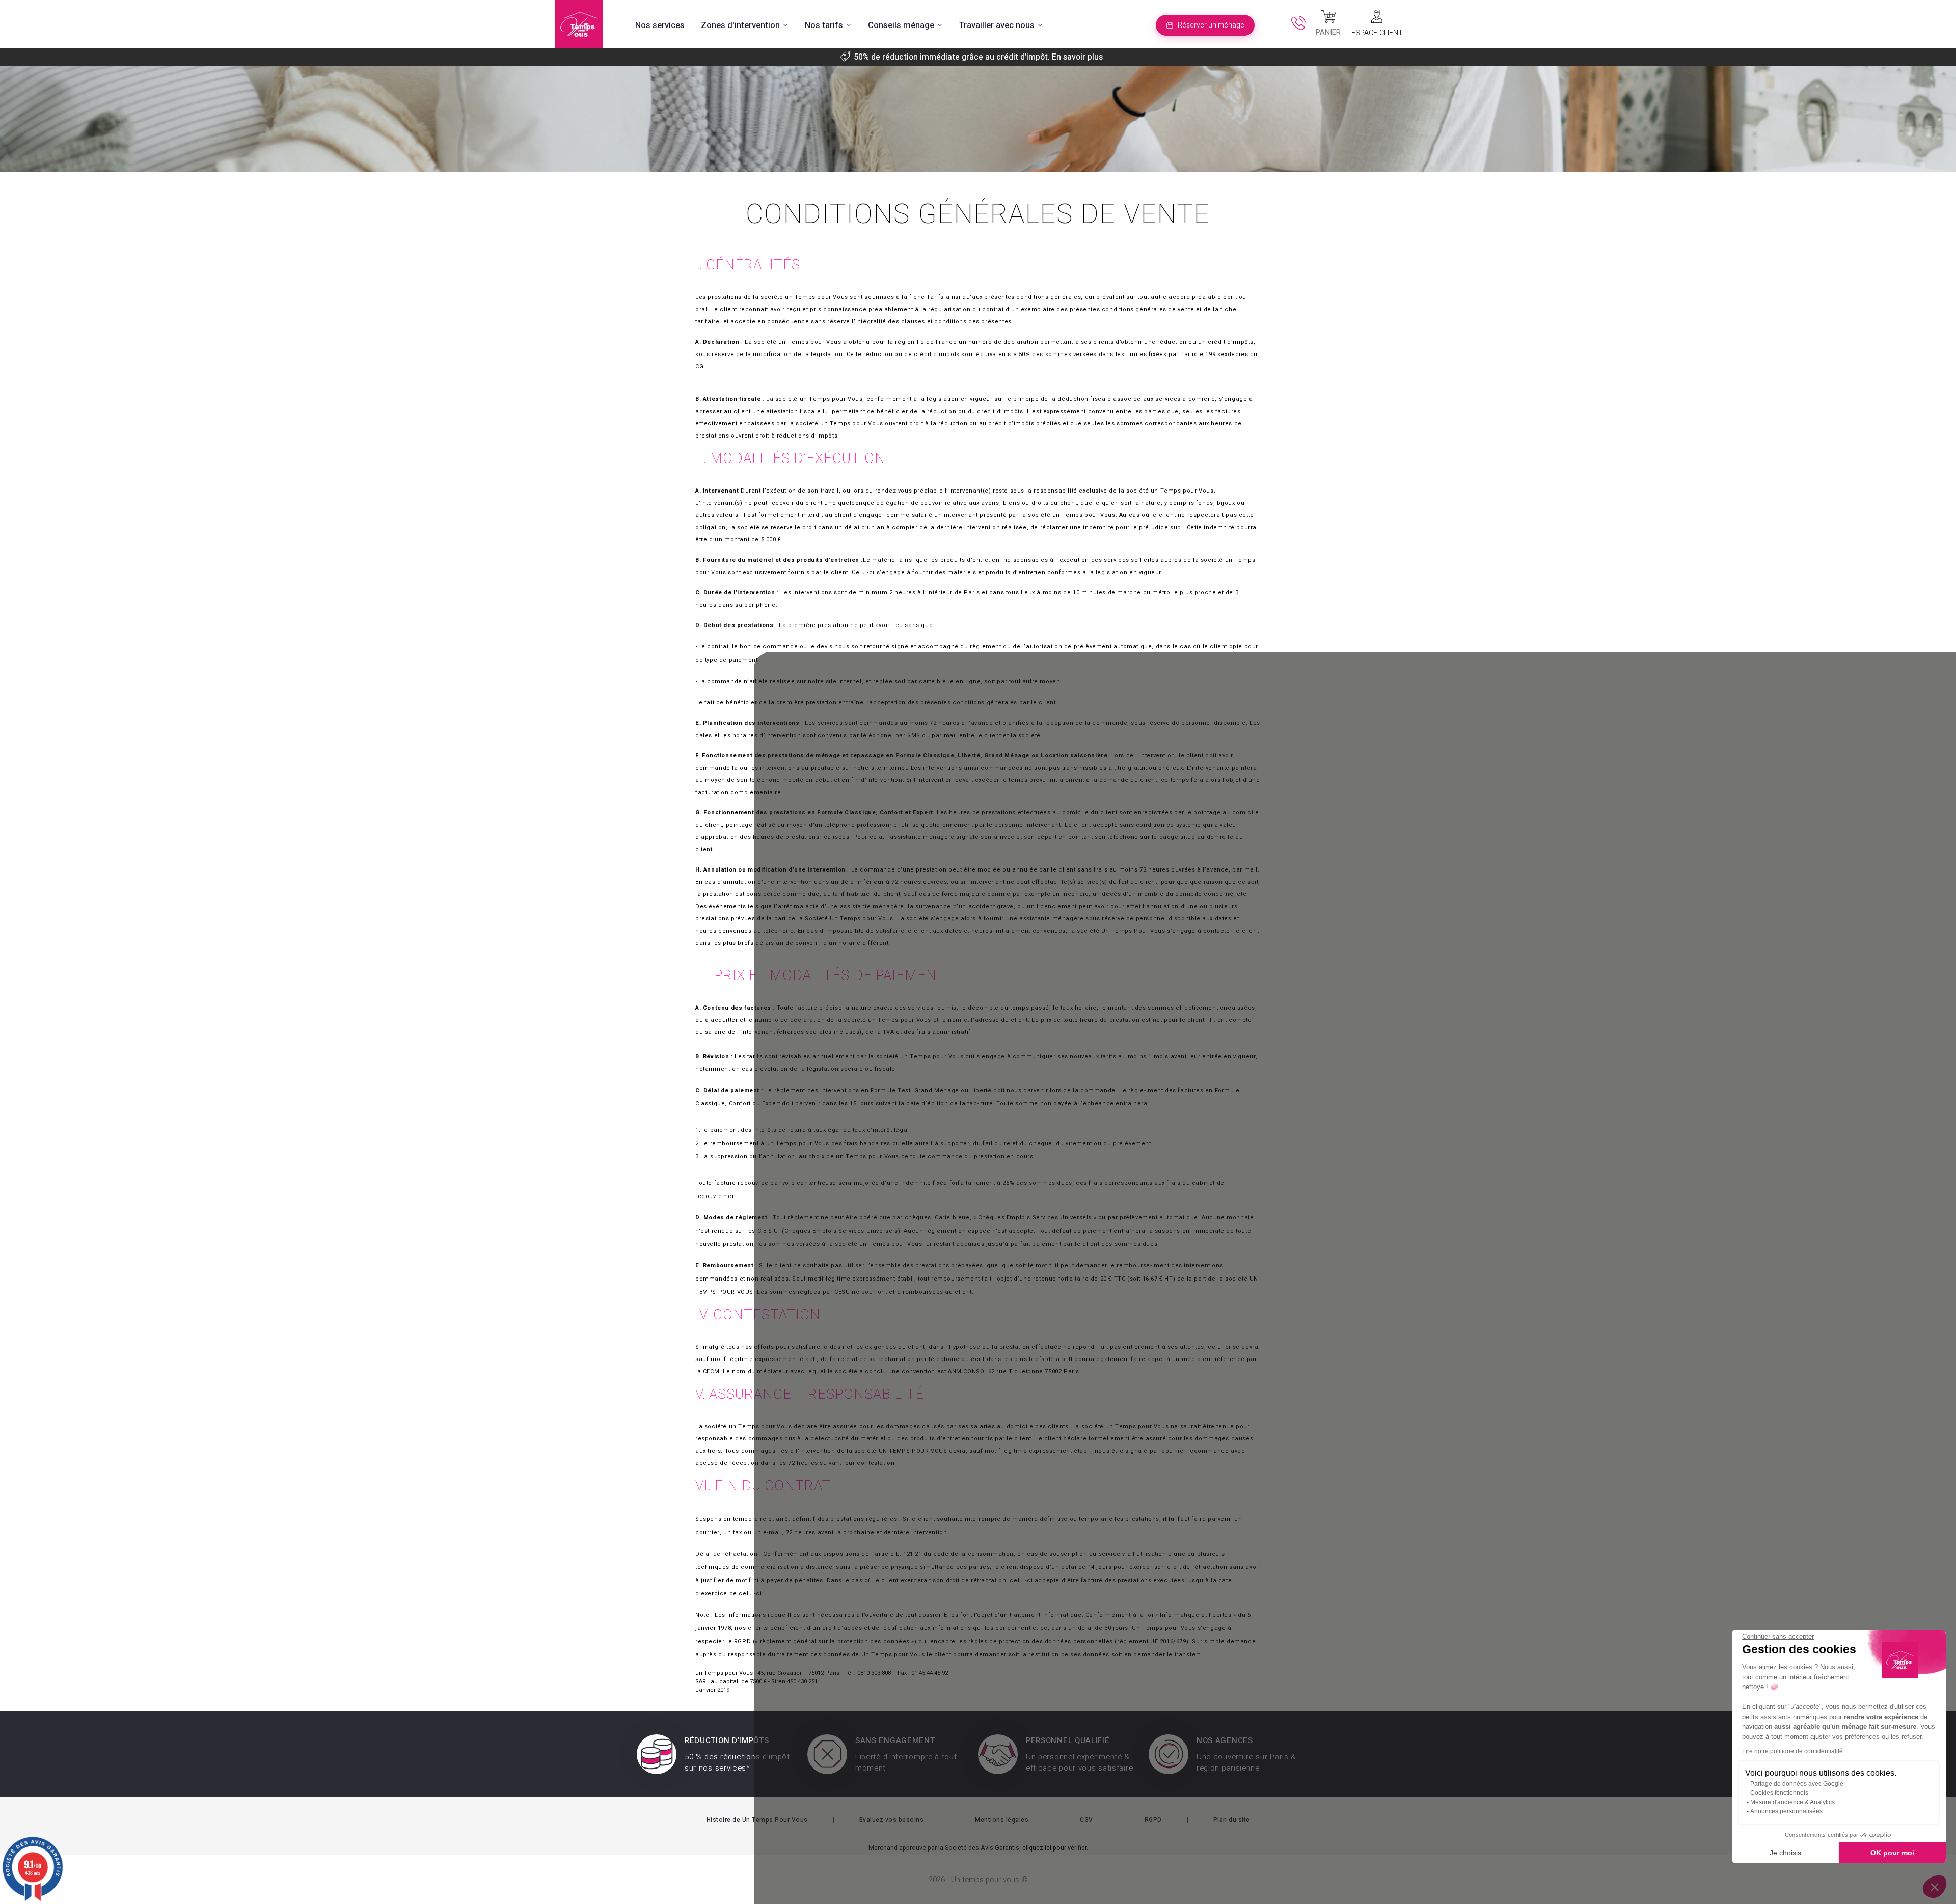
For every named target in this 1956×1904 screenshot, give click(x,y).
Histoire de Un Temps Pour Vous (757, 1820)
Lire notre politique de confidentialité (1792, 1751)
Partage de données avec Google (1797, 1784)
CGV (1086, 1820)
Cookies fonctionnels (1779, 1793)
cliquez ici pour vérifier (1054, 1848)
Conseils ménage (901, 25)
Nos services (660, 25)
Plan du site (1232, 1820)
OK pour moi (1892, 1853)
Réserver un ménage (1211, 25)
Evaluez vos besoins (892, 1820)
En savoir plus (1077, 57)
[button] (1935, 1887)
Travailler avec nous (997, 25)
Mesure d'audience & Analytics (1792, 1802)
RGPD (1153, 1820)
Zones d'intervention (740, 25)
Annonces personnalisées (1786, 1811)
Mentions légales (1002, 1820)
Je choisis (1785, 1853)
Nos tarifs (824, 25)
